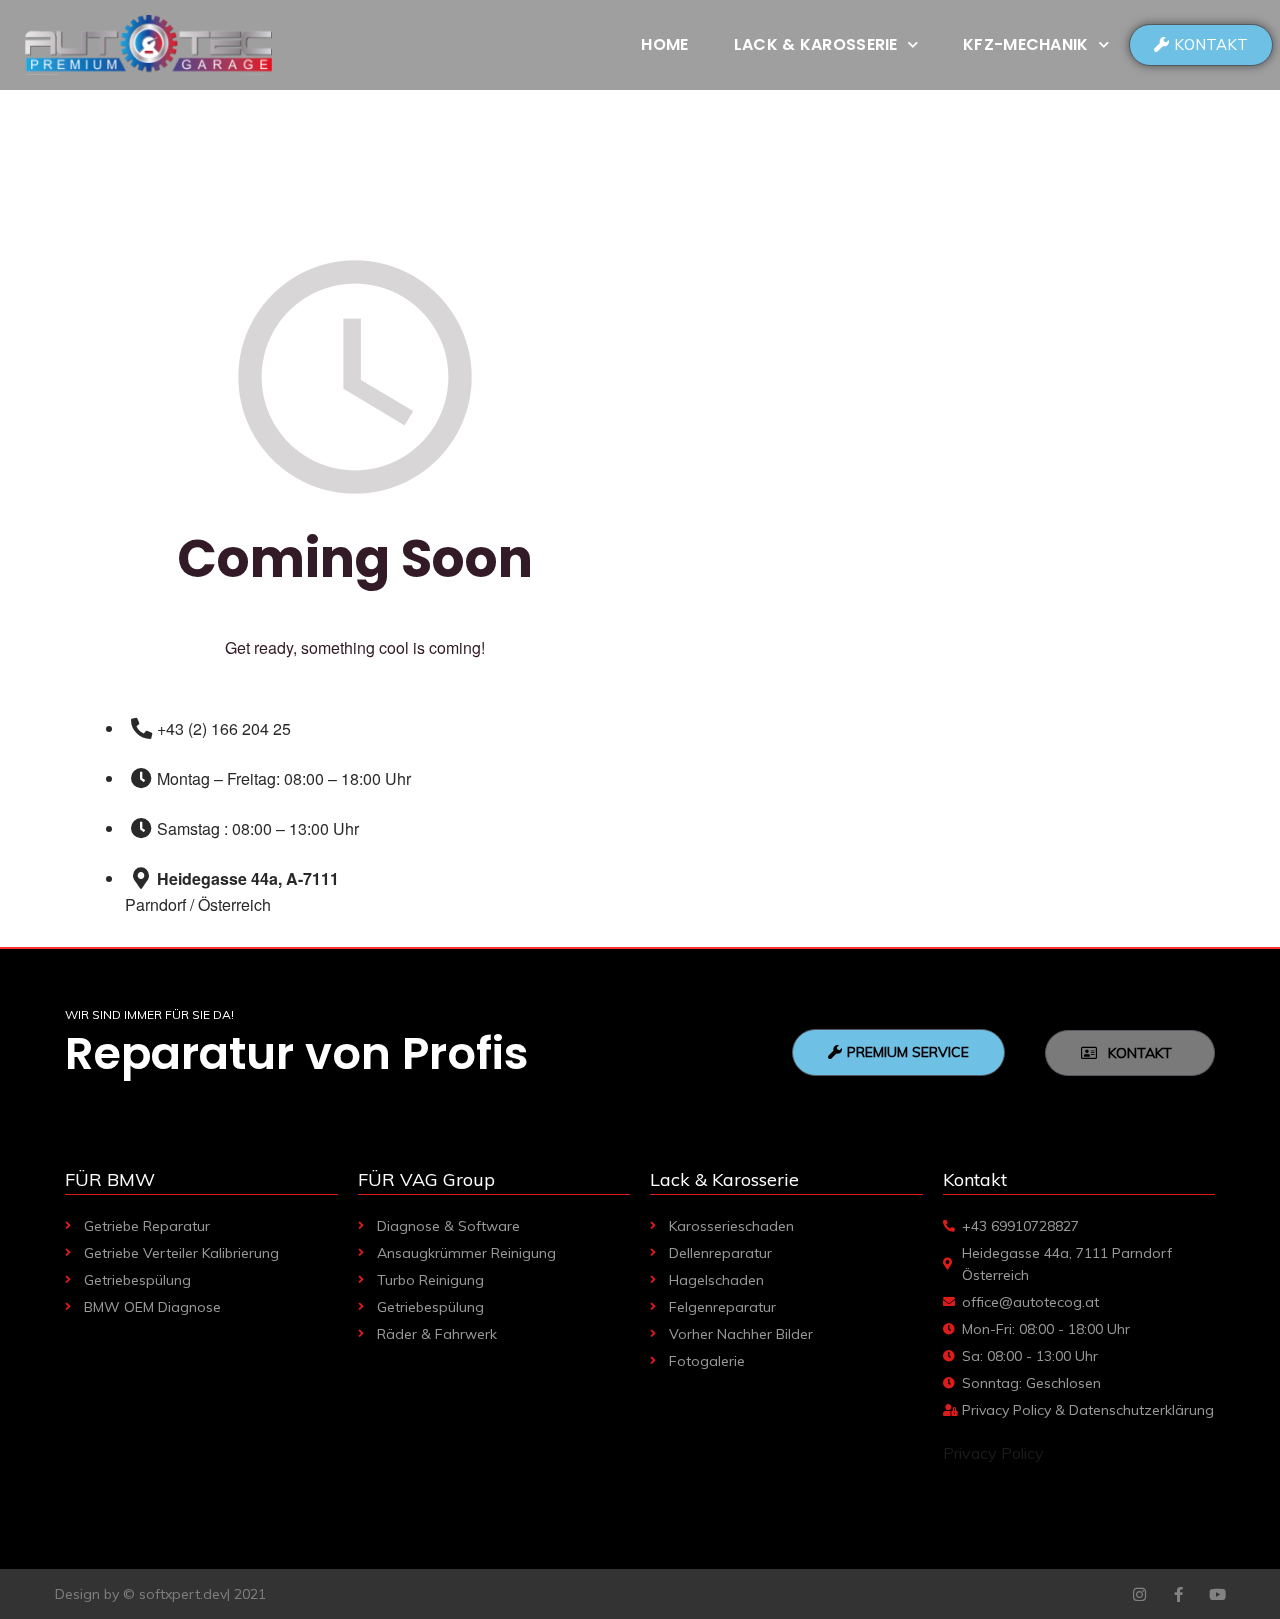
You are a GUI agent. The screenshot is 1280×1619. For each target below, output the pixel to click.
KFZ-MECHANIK (1026, 44)
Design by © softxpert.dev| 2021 (160, 1594)
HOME (664, 44)
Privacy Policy (993, 1453)
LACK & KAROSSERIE (816, 44)
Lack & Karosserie (724, 1179)
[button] (1201, 45)
